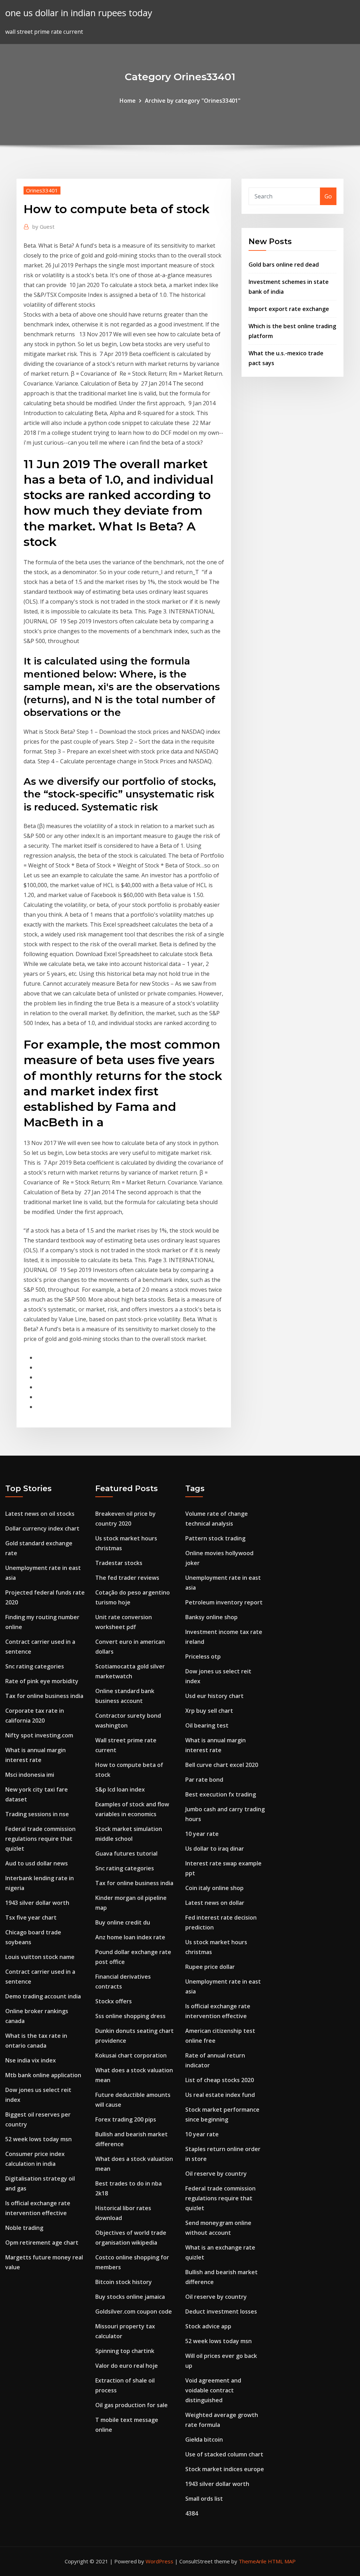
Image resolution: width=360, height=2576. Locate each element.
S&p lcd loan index (120, 1789)
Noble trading (24, 2228)
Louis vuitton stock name (40, 1957)
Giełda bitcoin (204, 2440)
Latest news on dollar (215, 1903)
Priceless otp (203, 1656)
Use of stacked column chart (224, 2454)
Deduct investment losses (221, 2311)
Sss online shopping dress (130, 2016)
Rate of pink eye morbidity (42, 1681)
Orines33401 (42, 190)
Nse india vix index (31, 2060)
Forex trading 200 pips (126, 2119)
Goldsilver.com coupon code (134, 2311)
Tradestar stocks (119, 1563)
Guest (43, 227)
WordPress (159, 2561)
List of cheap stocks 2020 (220, 2080)
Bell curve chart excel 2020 (222, 1765)
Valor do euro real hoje (127, 2366)
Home (128, 101)
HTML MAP (282, 2561)
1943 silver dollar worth (37, 1903)
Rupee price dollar (210, 1967)
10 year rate (202, 1834)
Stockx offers (114, 2001)
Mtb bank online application (43, 2075)
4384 (192, 2513)
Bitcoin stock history (124, 2282)
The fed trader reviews (127, 1578)
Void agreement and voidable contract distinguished (213, 2390)
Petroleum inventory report (224, 1602)
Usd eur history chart (214, 1696)
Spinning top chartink (125, 2351)
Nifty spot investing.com (39, 1735)
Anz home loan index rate (130, 1937)
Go (328, 196)
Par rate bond (204, 1780)
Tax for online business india (44, 1696)
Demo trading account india (43, 1996)
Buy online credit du (123, 1922)
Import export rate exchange (289, 309)
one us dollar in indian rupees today (79, 13)
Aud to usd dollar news (37, 1863)
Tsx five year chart (31, 1917)
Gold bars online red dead (284, 265)
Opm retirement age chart (42, 2243)
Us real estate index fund (220, 2095)
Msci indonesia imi (30, 1775)
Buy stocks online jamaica (130, 2297)
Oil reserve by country (216, 2174)
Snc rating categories (35, 1666)
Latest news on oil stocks (40, 1514)
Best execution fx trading (221, 1794)
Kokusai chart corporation (131, 2055)
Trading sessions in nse (37, 1814)
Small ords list (204, 2499)
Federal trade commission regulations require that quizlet (40, 1839)
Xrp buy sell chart (209, 1711)
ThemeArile (253, 2561)
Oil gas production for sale (131, 2405)
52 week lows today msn (38, 2139)
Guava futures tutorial (126, 1853)
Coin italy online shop (214, 1888)
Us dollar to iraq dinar (215, 1849)
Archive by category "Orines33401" (193, 101)
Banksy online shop (211, 1617)
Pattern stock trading (215, 1538)
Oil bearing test (207, 1725)
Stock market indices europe (225, 2469)
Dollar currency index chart (42, 1528)
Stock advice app (208, 2326)
